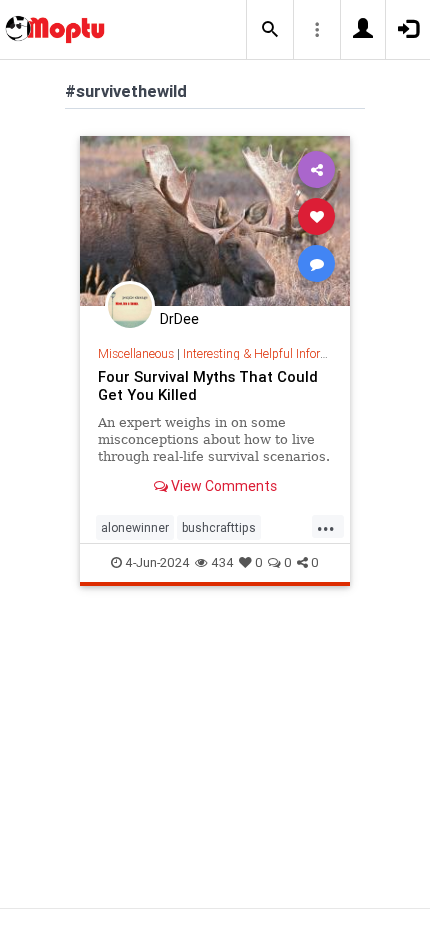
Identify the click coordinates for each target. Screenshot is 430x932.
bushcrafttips (219, 527)
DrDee (179, 319)
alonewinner (135, 527)
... (326, 526)
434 (222, 562)
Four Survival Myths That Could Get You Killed (208, 385)
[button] (270, 30)
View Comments (222, 486)
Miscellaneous (136, 353)
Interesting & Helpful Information (270, 353)
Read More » (215, 220)
